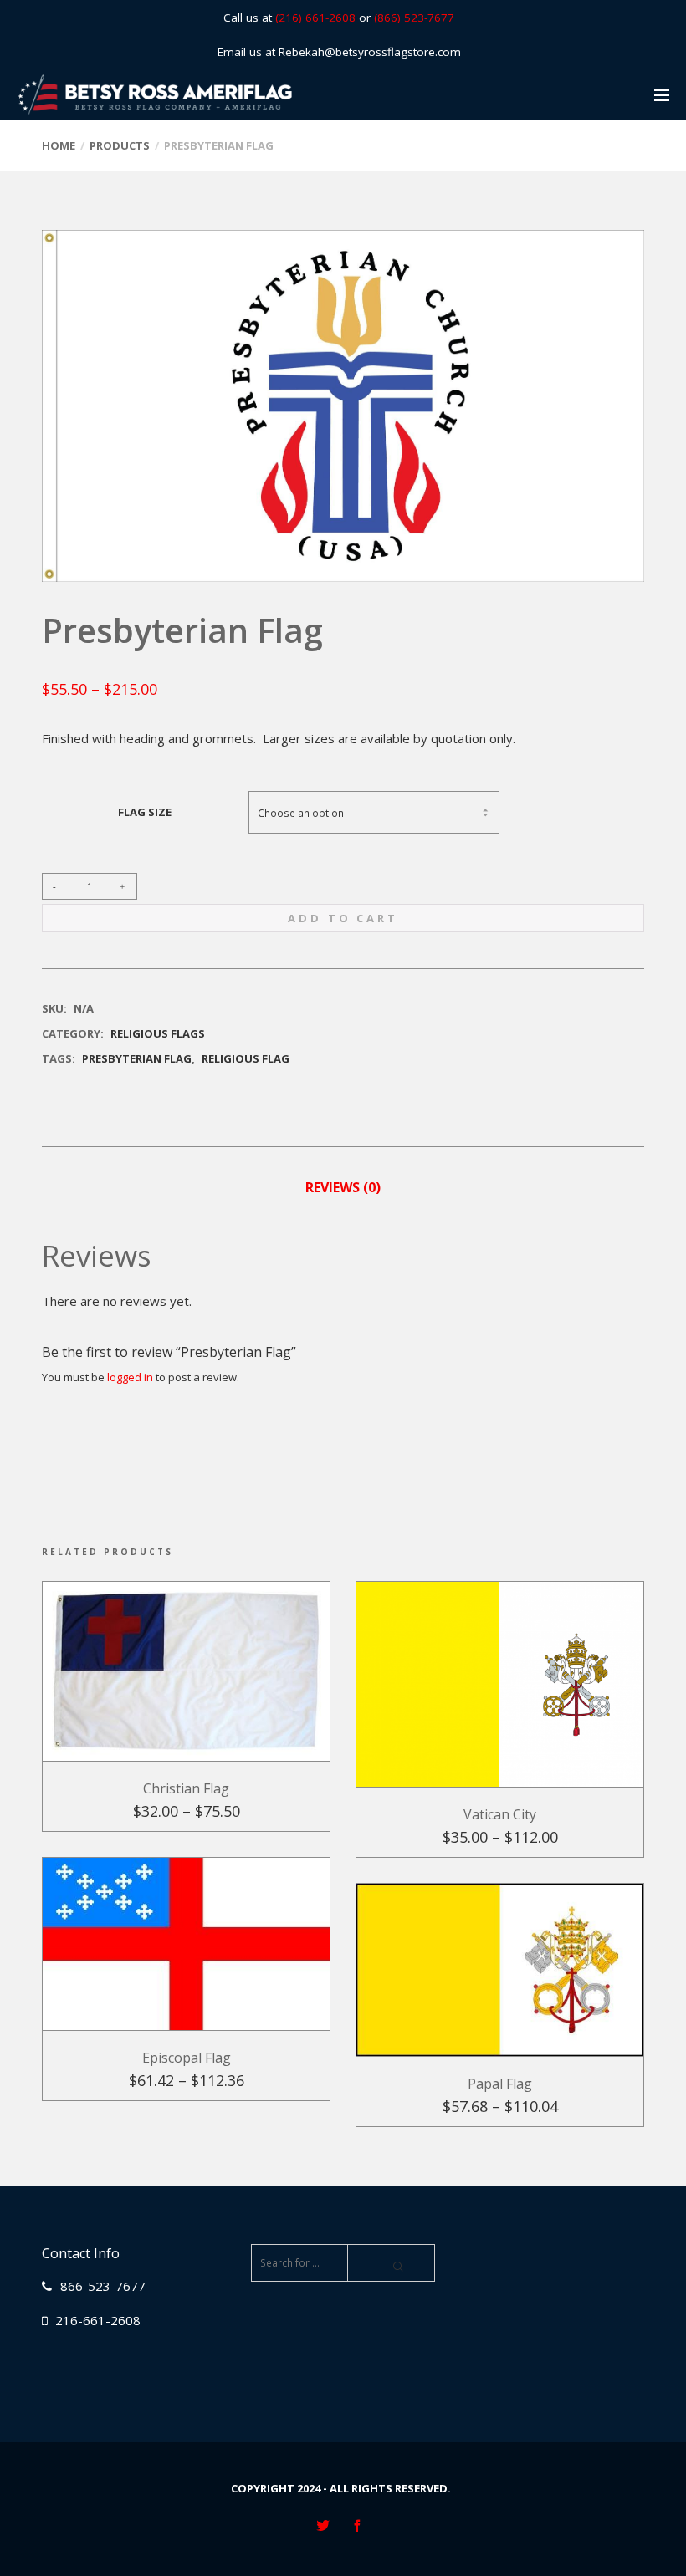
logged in (130, 1377)
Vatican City (500, 1814)
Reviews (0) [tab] (343, 1187)
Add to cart (343, 918)
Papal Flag (500, 2084)
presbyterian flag (137, 1058)
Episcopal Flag (187, 2058)
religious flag (246, 1058)
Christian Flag (186, 1788)
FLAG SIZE (145, 812)
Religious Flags (158, 1033)
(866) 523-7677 (414, 18)
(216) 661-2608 (315, 18)
